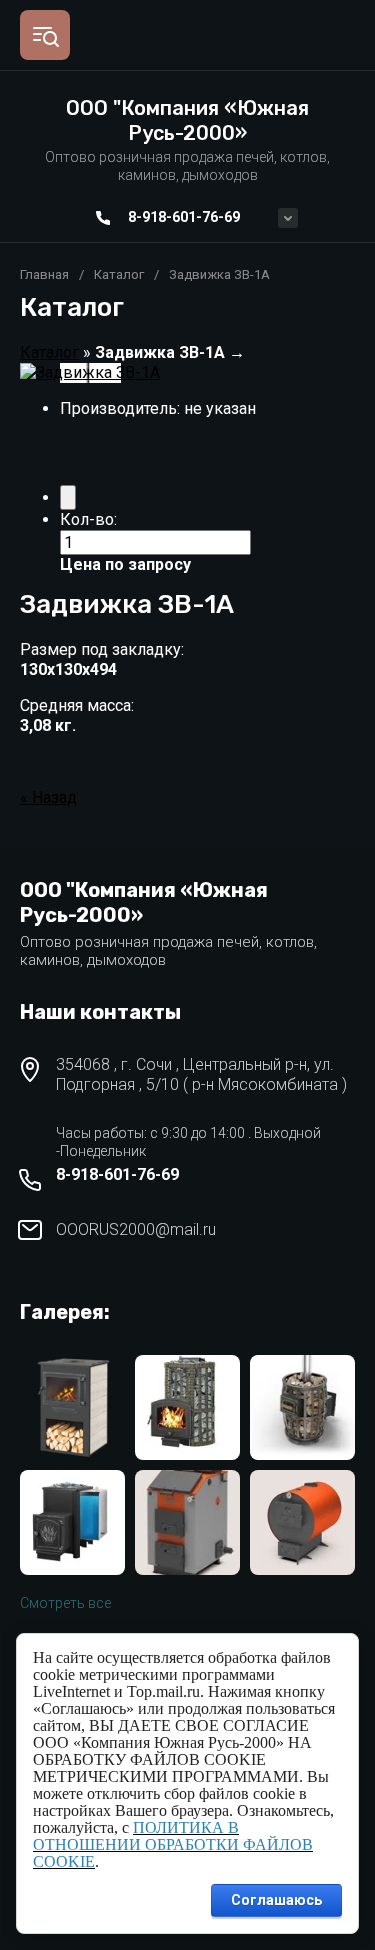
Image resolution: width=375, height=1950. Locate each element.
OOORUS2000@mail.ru (136, 1229)
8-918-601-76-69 (184, 217)
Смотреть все (65, 1603)
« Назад (48, 797)
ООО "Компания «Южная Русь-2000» (187, 120)
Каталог (119, 274)
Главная (44, 274)
